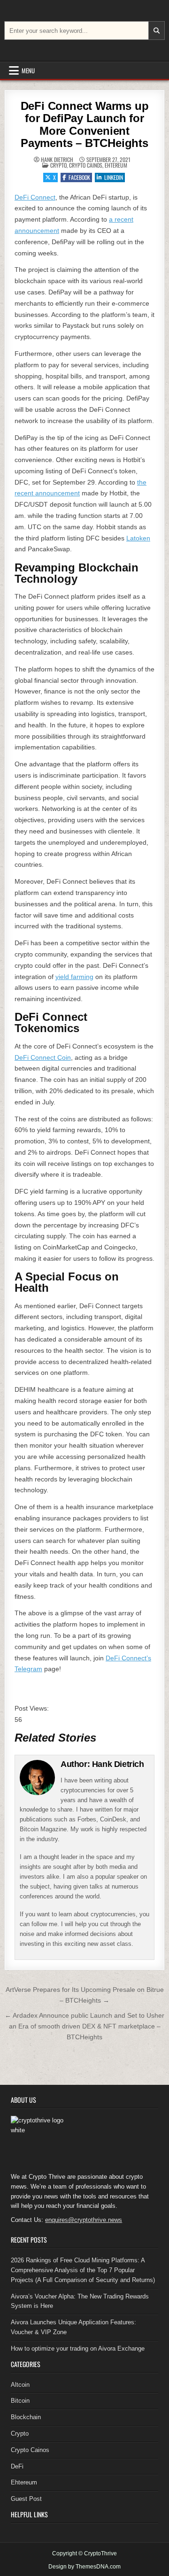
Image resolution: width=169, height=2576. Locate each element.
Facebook (79, 177)
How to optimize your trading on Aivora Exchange (78, 2348)
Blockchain (26, 2417)
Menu (28, 70)
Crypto (58, 165)
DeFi (17, 2466)
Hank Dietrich (57, 160)
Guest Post (26, 2499)
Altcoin (20, 2385)
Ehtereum (116, 165)
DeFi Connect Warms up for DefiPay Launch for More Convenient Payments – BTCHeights (85, 124)
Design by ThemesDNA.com (84, 2567)
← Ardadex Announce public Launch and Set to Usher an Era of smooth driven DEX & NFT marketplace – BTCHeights (84, 2026)
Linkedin (114, 177)
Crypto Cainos (86, 165)
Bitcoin (20, 2401)
